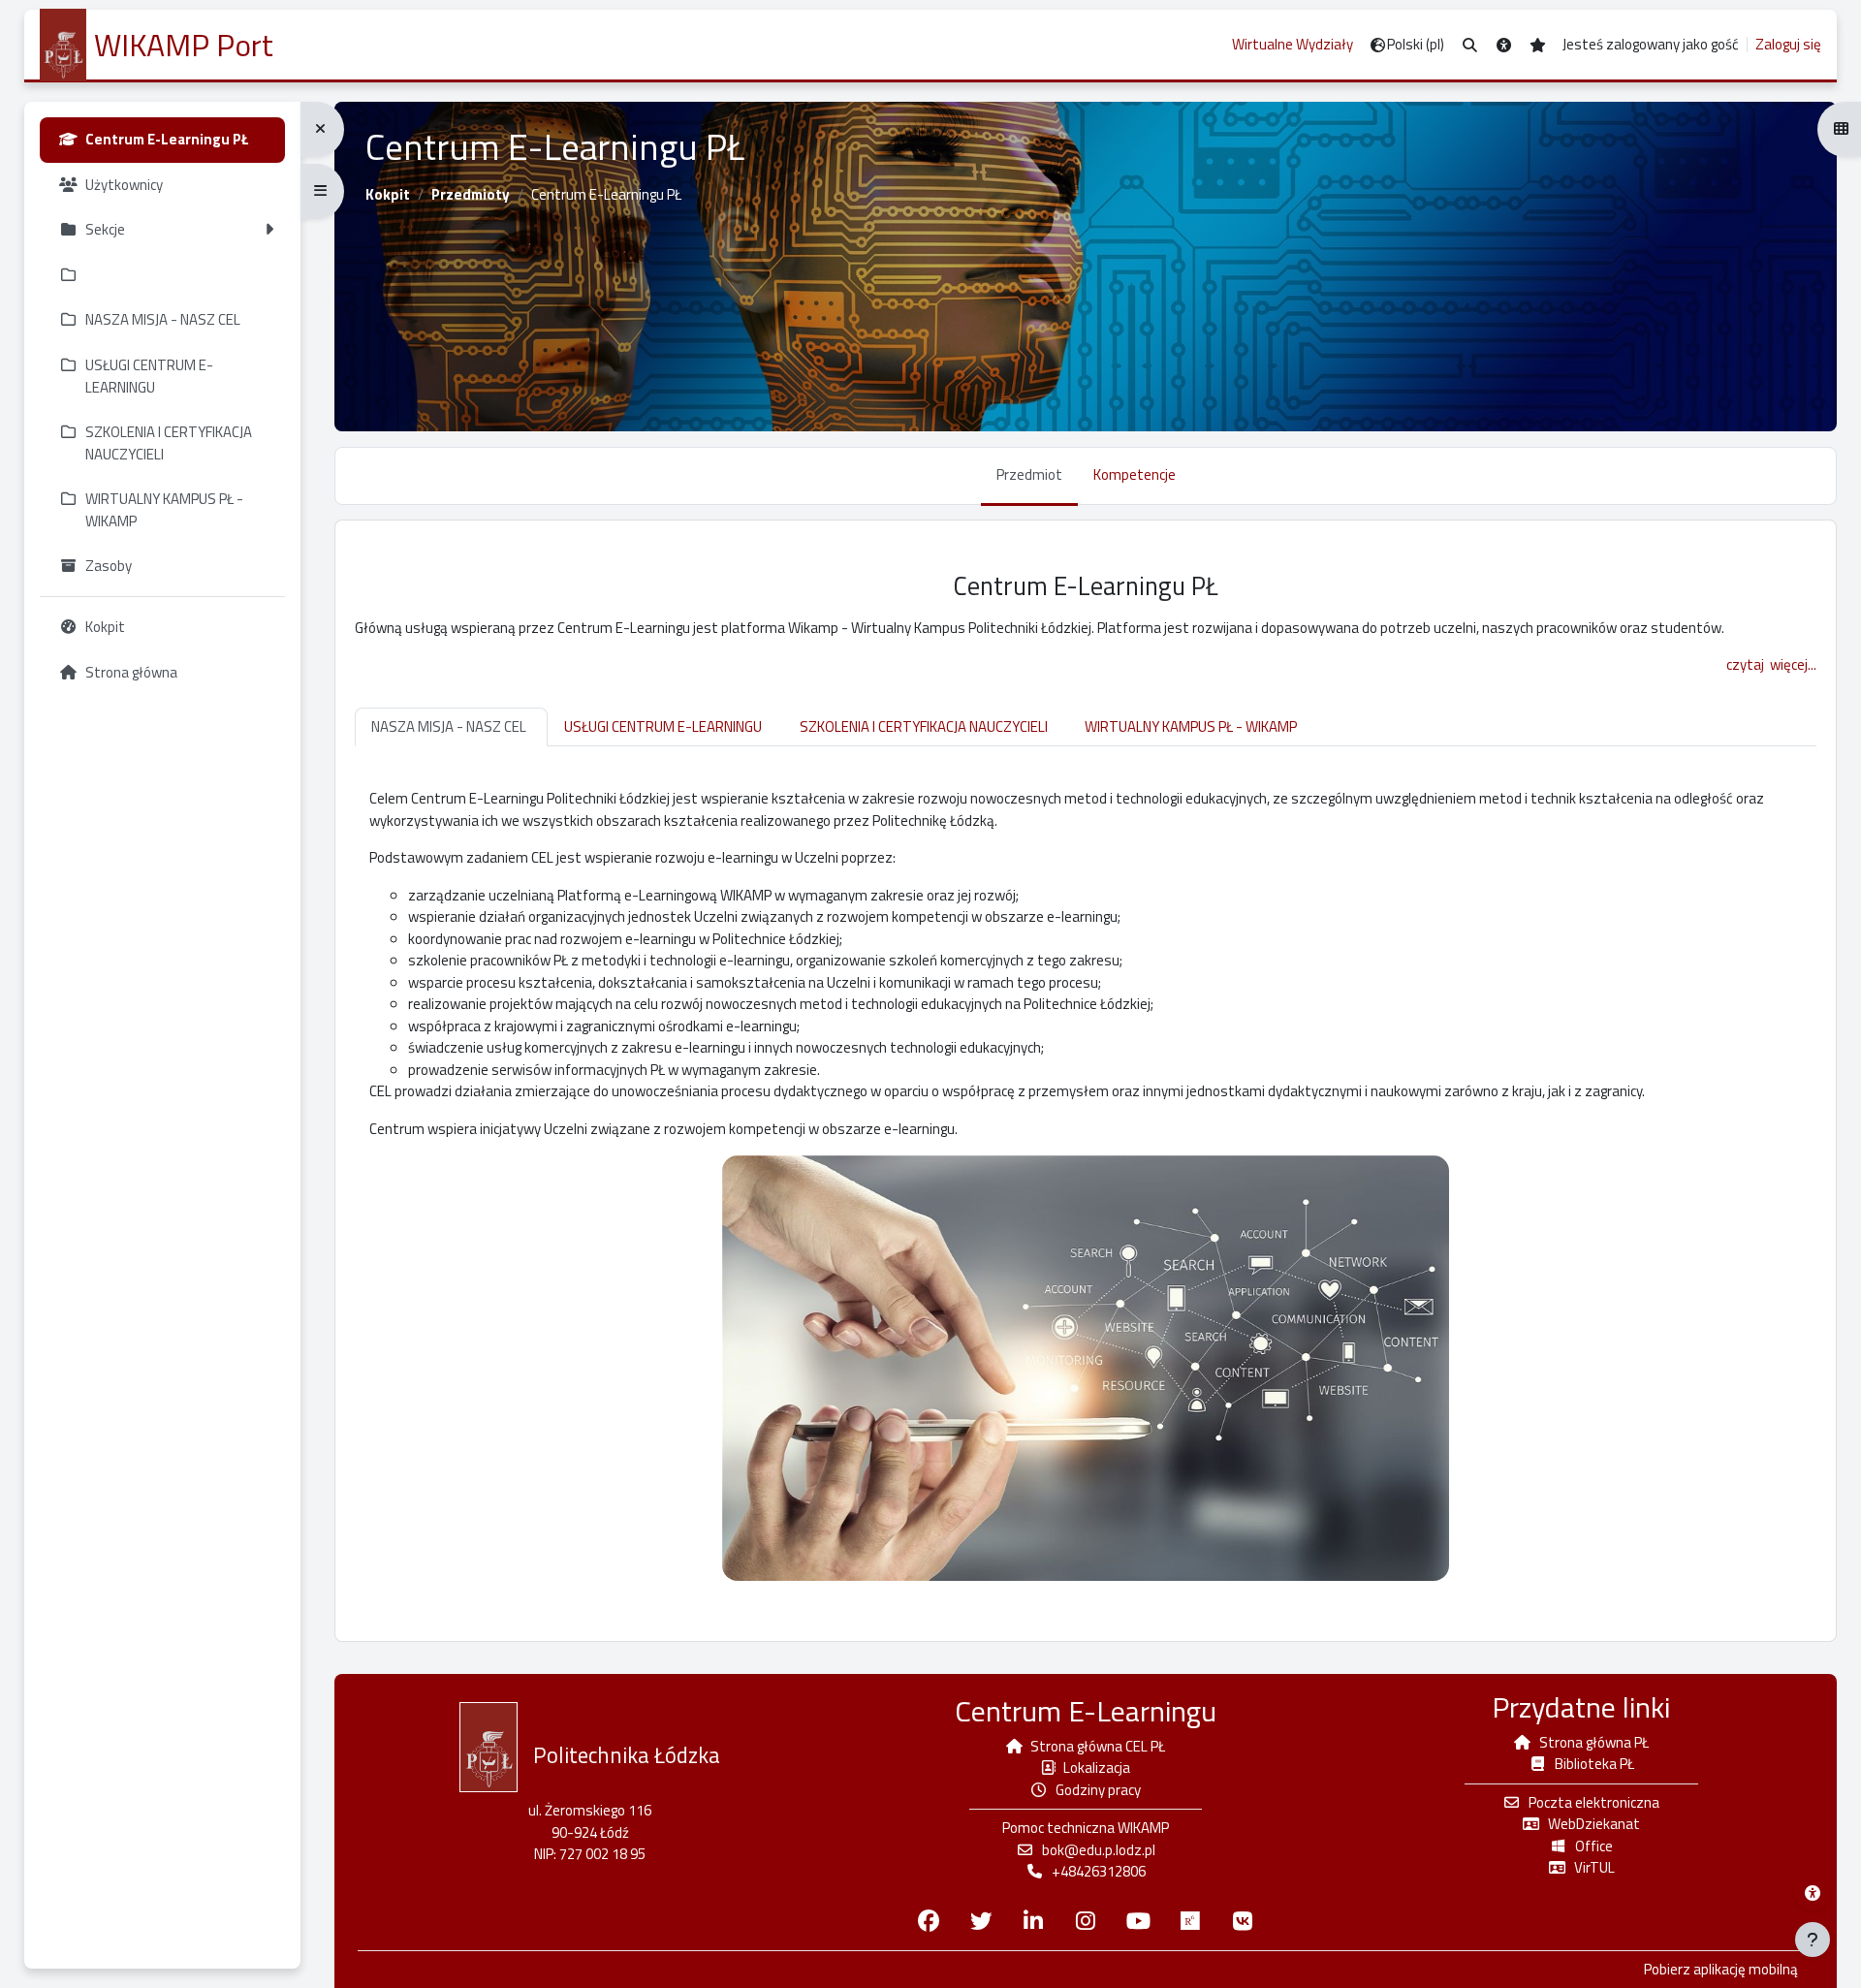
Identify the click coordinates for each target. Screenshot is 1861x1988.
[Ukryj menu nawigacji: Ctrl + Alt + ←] (322, 129)
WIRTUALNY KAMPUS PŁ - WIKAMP (1191, 726)
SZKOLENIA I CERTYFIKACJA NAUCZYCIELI (924, 726)
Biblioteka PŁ (1594, 1764)
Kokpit (388, 194)
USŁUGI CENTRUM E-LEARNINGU (663, 726)
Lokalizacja (1097, 1767)
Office (1594, 1846)
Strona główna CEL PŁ (1098, 1746)
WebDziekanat (1594, 1824)
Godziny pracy (1098, 1790)
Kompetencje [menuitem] (1135, 474)
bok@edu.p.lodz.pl (1099, 1850)
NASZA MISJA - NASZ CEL (449, 726)
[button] (1470, 45)
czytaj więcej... (1771, 664)
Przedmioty (471, 194)
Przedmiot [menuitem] (1029, 474)
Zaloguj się (1788, 45)
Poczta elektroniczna (1594, 1802)
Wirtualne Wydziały (1293, 44)
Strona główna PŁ (1594, 1742)
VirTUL (1594, 1867)
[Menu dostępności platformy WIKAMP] (1813, 1893)
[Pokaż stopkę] (1813, 1940)
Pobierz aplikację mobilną (1721, 1970)
